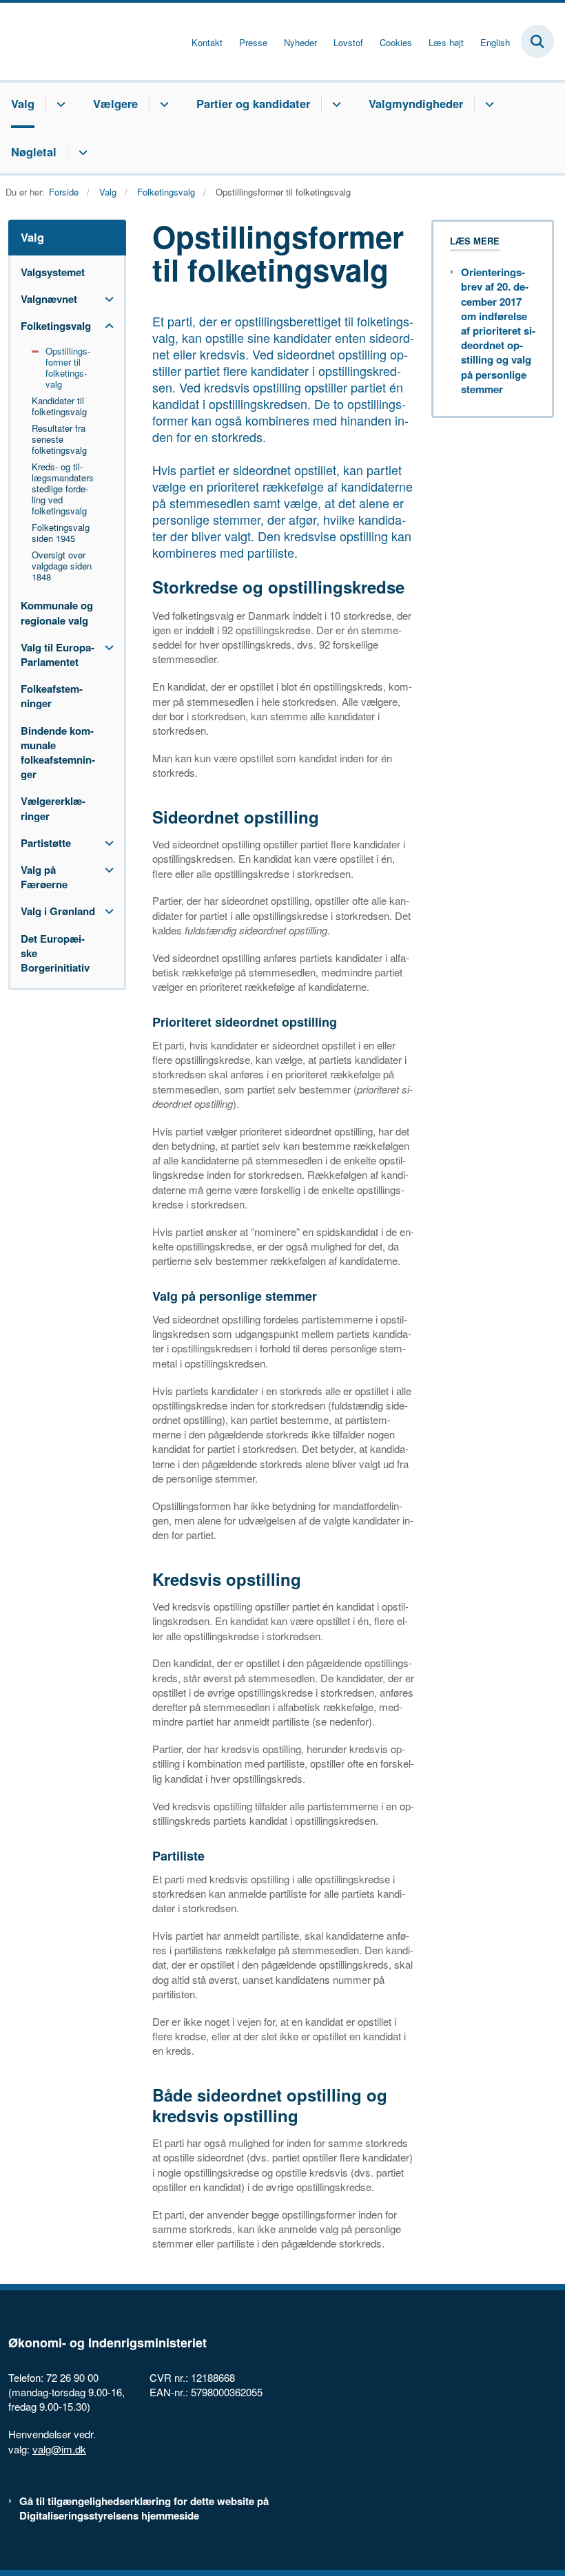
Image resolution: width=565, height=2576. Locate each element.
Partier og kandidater (253, 103)
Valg (23, 103)
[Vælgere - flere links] (162, 104)
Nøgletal (34, 151)
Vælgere (115, 103)
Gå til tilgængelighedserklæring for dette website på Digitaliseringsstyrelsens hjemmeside (144, 2509)
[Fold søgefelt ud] (537, 41)
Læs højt (446, 43)
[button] (106, 299)
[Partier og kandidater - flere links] (335, 104)
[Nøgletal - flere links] (81, 152)
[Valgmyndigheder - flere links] (487, 104)
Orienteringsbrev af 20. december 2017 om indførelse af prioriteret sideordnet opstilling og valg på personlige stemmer (498, 331)
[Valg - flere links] (59, 104)
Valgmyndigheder (416, 103)
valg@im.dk (59, 2449)
